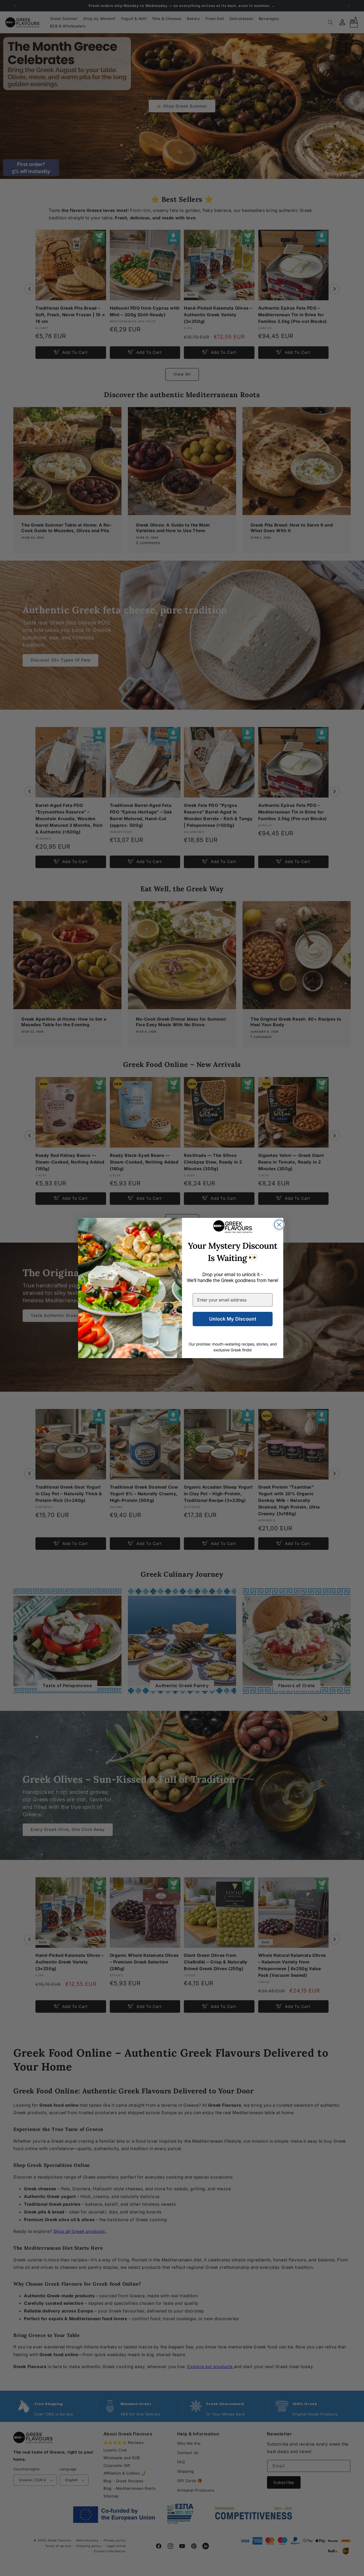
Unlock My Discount (233, 1319)
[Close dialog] (279, 1225)
